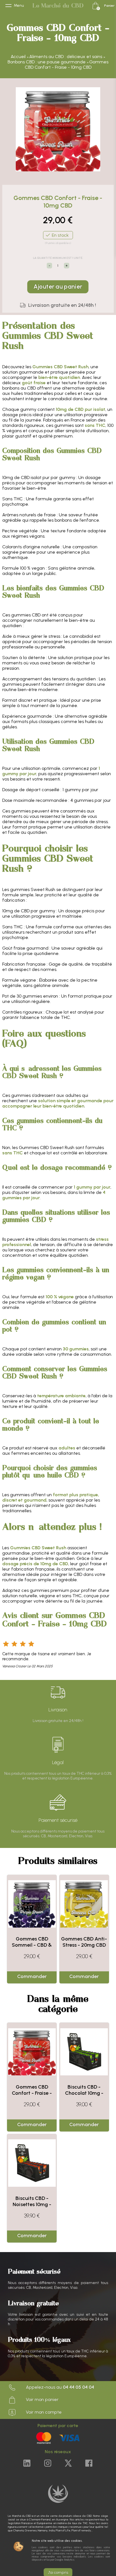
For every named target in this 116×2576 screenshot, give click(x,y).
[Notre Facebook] (89, 2464)
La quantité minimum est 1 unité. (58, 258)
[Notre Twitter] (68, 2464)
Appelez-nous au (59, 2387)
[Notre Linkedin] (27, 2464)
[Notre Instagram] (48, 2464)
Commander (32, 1976)
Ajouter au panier (58, 287)
